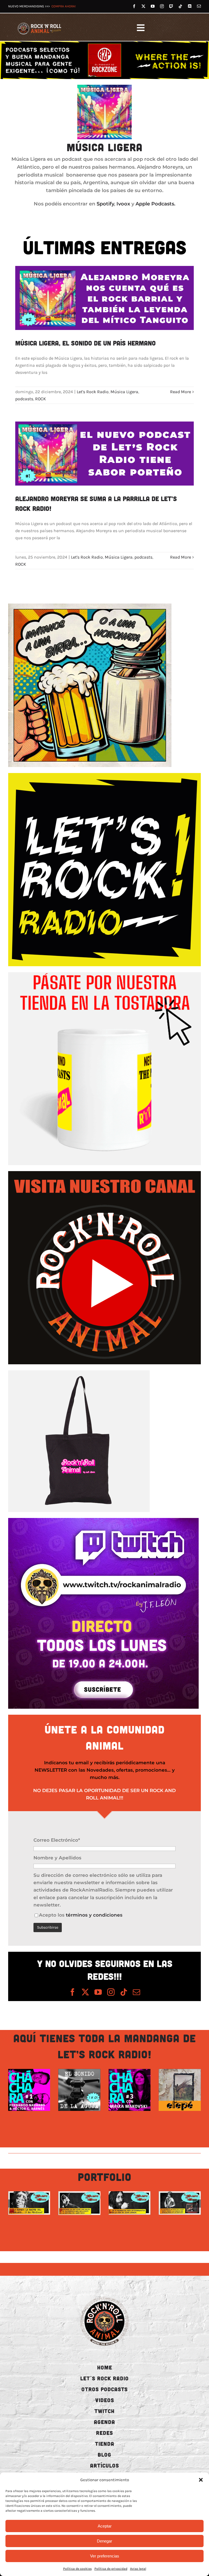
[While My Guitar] (180, 2203)
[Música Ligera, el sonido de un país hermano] (104, 298)
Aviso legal (138, 2569)
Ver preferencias (105, 2556)
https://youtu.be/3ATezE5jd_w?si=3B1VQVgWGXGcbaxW (124, 2203)
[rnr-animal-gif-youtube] (104, 1173)
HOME (105, 2367)
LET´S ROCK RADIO (104, 2378)
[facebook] (134, 6)
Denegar (104, 2541)
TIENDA (105, 2444)
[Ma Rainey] (29, 2203)
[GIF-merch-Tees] (79, 1372)
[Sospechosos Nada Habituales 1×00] (180, 2090)
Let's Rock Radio (93, 392)
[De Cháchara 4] (79, 2090)
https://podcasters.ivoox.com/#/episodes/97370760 (124, 2090)
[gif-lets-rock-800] (104, 775)
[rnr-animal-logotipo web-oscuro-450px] (104, 2296)
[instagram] (162, 6)
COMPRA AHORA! (64, 6)
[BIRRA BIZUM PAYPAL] (90, 606)
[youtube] (153, 6)
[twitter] (143, 6)
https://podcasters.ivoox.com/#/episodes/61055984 (73, 2090)
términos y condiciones (94, 1915)
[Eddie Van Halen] (79, 2203)
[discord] (190, 6)
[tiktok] (180, 6)
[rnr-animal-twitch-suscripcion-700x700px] (103, 1520)
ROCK (41, 399)
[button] (201, 2480)
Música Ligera (124, 392)
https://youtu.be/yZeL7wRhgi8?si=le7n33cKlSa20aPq (23, 2203)
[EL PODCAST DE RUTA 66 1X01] (29, 2090)
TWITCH (104, 2411)
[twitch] (171, 6)
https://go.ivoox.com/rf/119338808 (174, 2090)
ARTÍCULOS (104, 2465)
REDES (104, 2433)
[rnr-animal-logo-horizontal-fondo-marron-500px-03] (40, 23)
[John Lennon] (130, 2203)
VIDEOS (105, 2400)
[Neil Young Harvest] (130, 2090)
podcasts (24, 399)
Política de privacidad (111, 2569)
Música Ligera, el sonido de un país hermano (85, 343)
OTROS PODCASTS (104, 2389)
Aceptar (105, 2526)
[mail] (199, 6)
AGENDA (104, 2422)
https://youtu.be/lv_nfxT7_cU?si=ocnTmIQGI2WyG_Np (73, 2203)
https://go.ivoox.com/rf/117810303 (23, 2090)
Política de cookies (77, 2569)
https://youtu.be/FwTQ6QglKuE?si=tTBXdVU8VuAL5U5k (174, 2203)
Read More (181, 392)
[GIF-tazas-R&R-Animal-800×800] (104, 974)
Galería (35, 2090)
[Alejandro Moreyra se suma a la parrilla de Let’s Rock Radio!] (104, 454)
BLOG (104, 2454)
